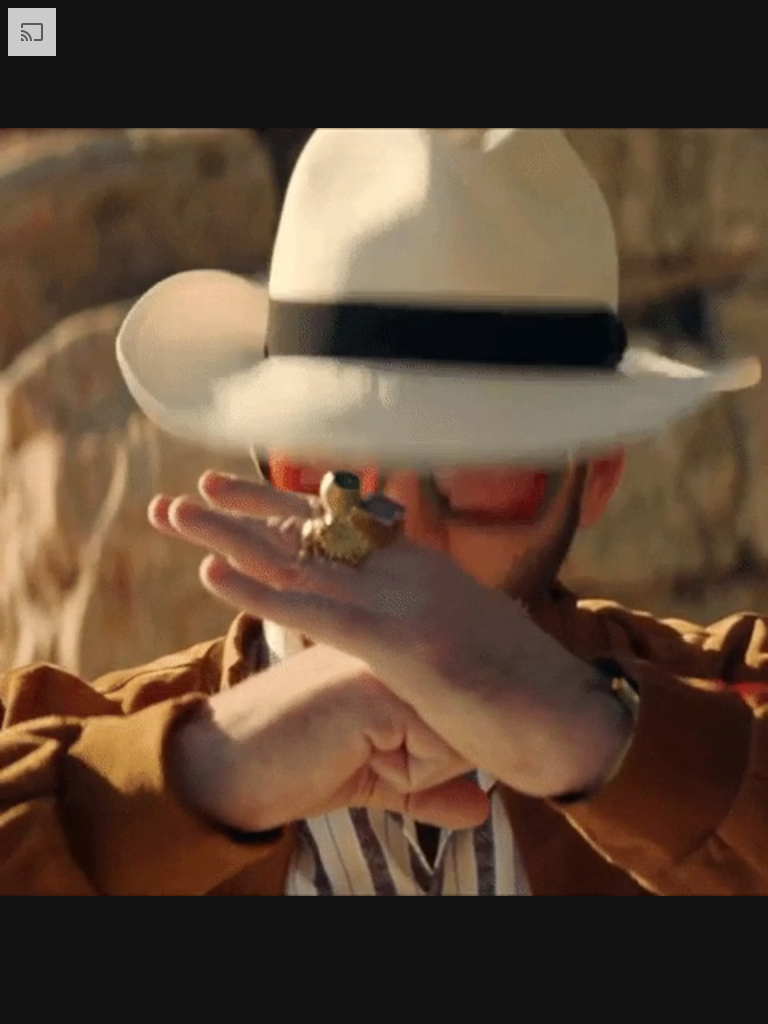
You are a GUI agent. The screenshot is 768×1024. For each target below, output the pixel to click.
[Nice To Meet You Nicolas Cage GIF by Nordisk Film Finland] (384, 512)
